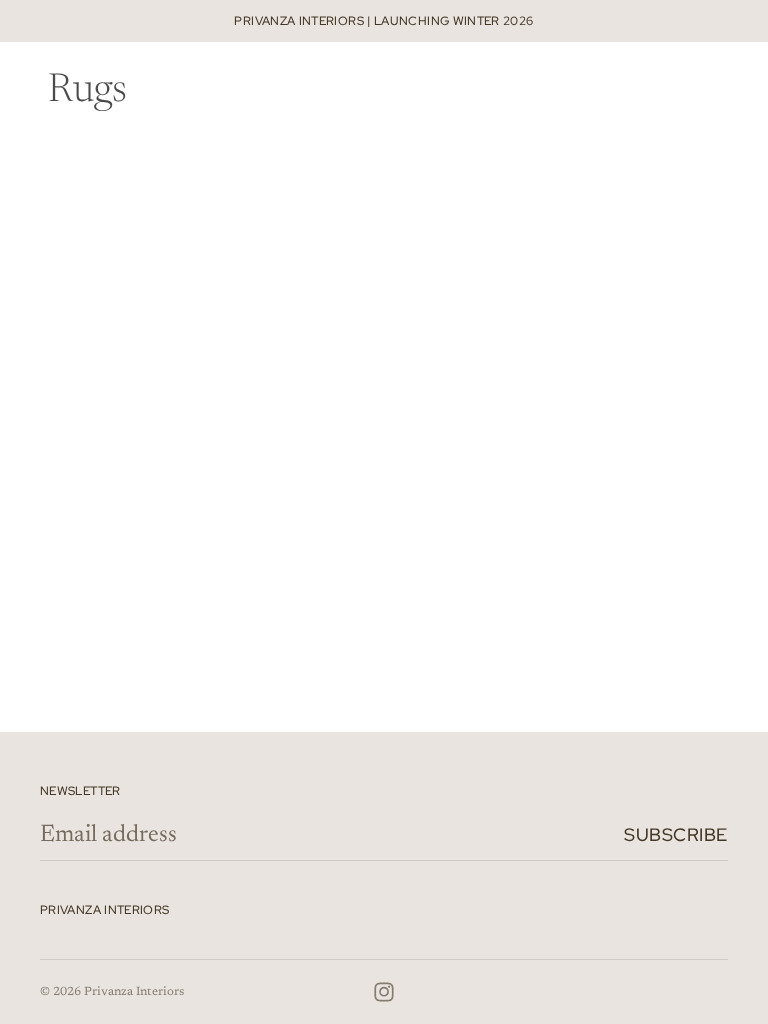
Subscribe (676, 834)
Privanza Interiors (134, 992)
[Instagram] (384, 992)
